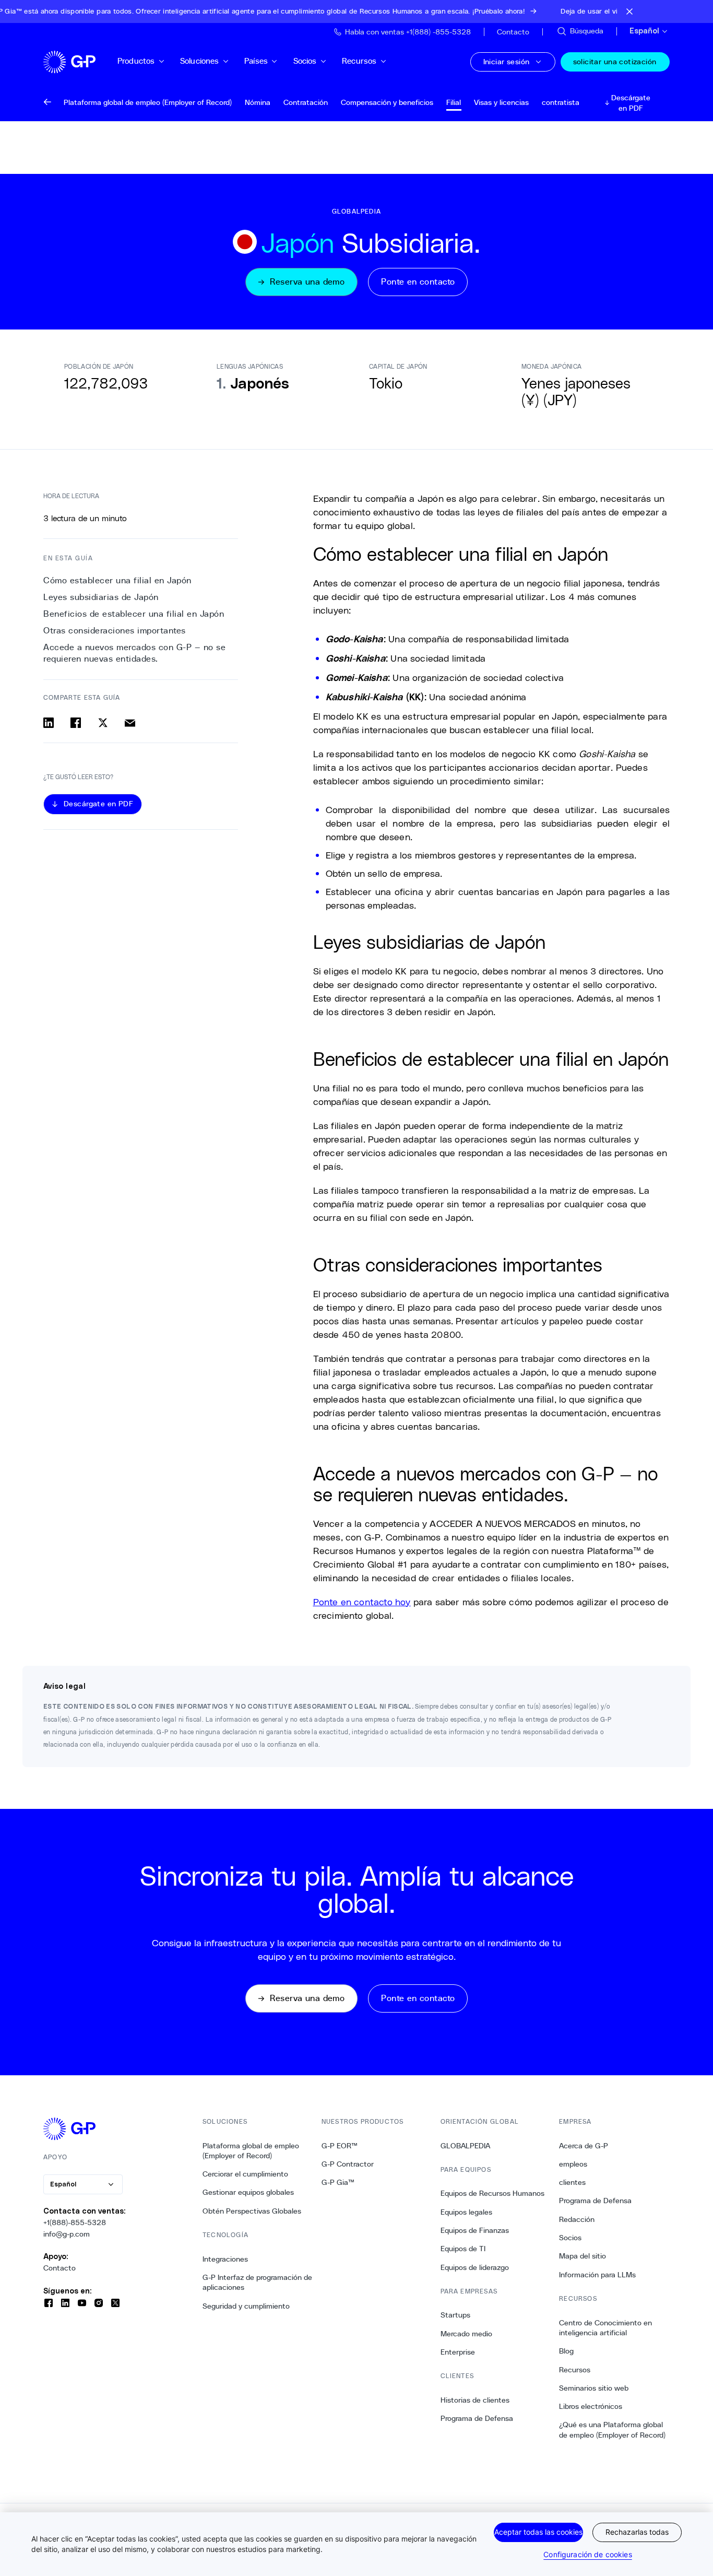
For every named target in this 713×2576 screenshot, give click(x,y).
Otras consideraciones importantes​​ (115, 631)
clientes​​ (573, 2182)
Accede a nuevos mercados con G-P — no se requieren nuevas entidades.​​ (134, 653)
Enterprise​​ (458, 2352)
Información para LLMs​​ (598, 2275)
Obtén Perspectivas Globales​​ (252, 2211)
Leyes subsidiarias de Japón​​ (101, 597)
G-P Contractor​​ (348, 2164)
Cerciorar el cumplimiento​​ (246, 2174)
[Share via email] (130, 723)
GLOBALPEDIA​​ (466, 2146)
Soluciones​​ (200, 61)
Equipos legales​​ (467, 2212)
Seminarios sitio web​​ (594, 2388)
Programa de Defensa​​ (477, 2418)
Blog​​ (567, 2351)
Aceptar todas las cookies (538, 2532)
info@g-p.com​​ (67, 2234)
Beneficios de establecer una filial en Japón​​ (134, 614)
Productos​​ (136, 61)
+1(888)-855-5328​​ (75, 2222)
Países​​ (256, 61)
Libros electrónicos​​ (591, 2406)
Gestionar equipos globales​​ (248, 2192)
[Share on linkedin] (49, 723)
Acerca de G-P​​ (584, 2146)
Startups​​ (456, 2315)
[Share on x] (103, 723)
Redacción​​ (577, 2219)
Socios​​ (305, 61)
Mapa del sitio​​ (583, 2256)
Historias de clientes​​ (475, 2400)
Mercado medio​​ (467, 2334)
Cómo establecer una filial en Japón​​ (118, 580)
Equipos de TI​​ (463, 2249)
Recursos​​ (359, 61)
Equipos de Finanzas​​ (475, 2230)
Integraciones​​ (225, 2259)
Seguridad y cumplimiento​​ (246, 2306)
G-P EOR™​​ (340, 2146)
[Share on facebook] (76, 723)
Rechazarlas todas (637, 2532)
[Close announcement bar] (629, 11)
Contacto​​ (60, 2268)
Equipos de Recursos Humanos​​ (493, 2193)
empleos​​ (573, 2164)
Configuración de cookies (587, 2554)
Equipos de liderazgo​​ (475, 2267)
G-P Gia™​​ (338, 2182)
